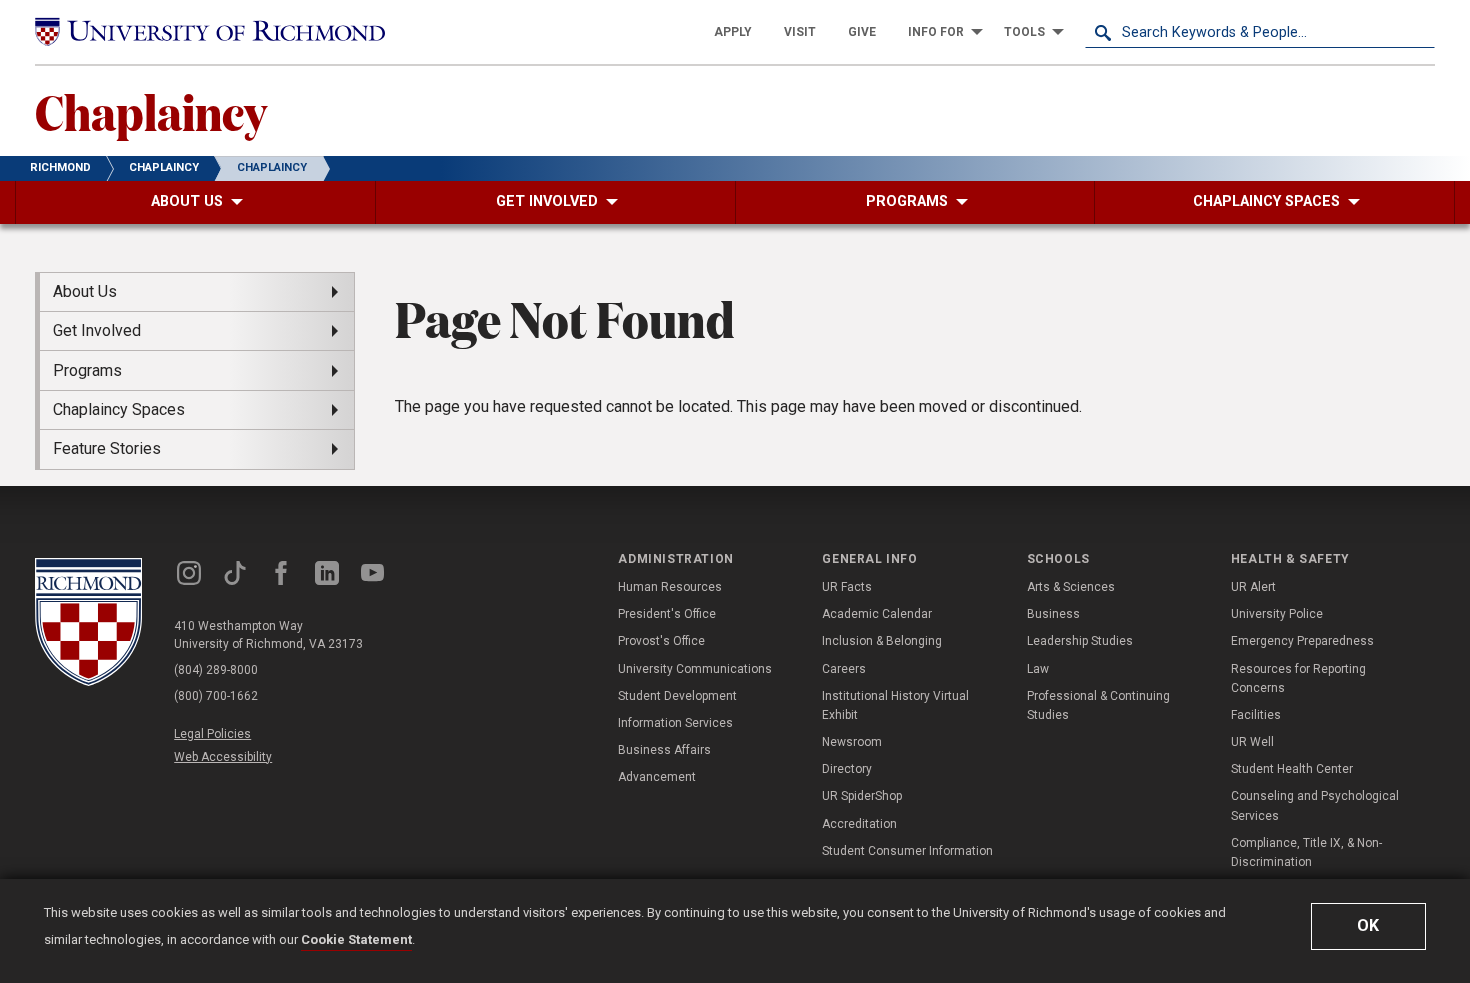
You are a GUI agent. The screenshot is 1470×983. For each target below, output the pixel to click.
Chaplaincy (151, 111)
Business (1053, 614)
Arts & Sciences (1071, 587)
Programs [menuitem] (87, 370)
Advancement (657, 777)
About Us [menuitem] (85, 291)
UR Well (1252, 742)
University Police (1277, 614)
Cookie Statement (356, 939)
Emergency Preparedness (1302, 641)
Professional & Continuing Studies (1098, 705)
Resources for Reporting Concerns (1298, 678)
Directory (847, 769)
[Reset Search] (1419, 32)
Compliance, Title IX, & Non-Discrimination (1306, 852)
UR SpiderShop (862, 796)
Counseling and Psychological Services (1315, 805)
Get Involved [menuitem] (97, 330)
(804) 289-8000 (216, 670)
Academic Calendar (877, 614)
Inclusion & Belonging (882, 641)
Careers (844, 669)
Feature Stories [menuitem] (107, 448)
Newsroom (852, 742)
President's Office (667, 614)
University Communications (695, 669)
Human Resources (670, 587)
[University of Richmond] (210, 32)
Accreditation (859, 824)
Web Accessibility (223, 757)
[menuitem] (733, 32)
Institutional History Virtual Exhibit (895, 705)
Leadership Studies (1080, 641)
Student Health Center (1292, 769)
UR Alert (1253, 587)
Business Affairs (664, 750)
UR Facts (847, 587)
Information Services (675, 723)
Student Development (677, 696)
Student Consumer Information (907, 851)
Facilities (1256, 715)
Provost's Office (661, 641)
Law (1038, 669)
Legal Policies (212, 734)
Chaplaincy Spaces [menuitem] (119, 409)
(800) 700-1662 (216, 696)
